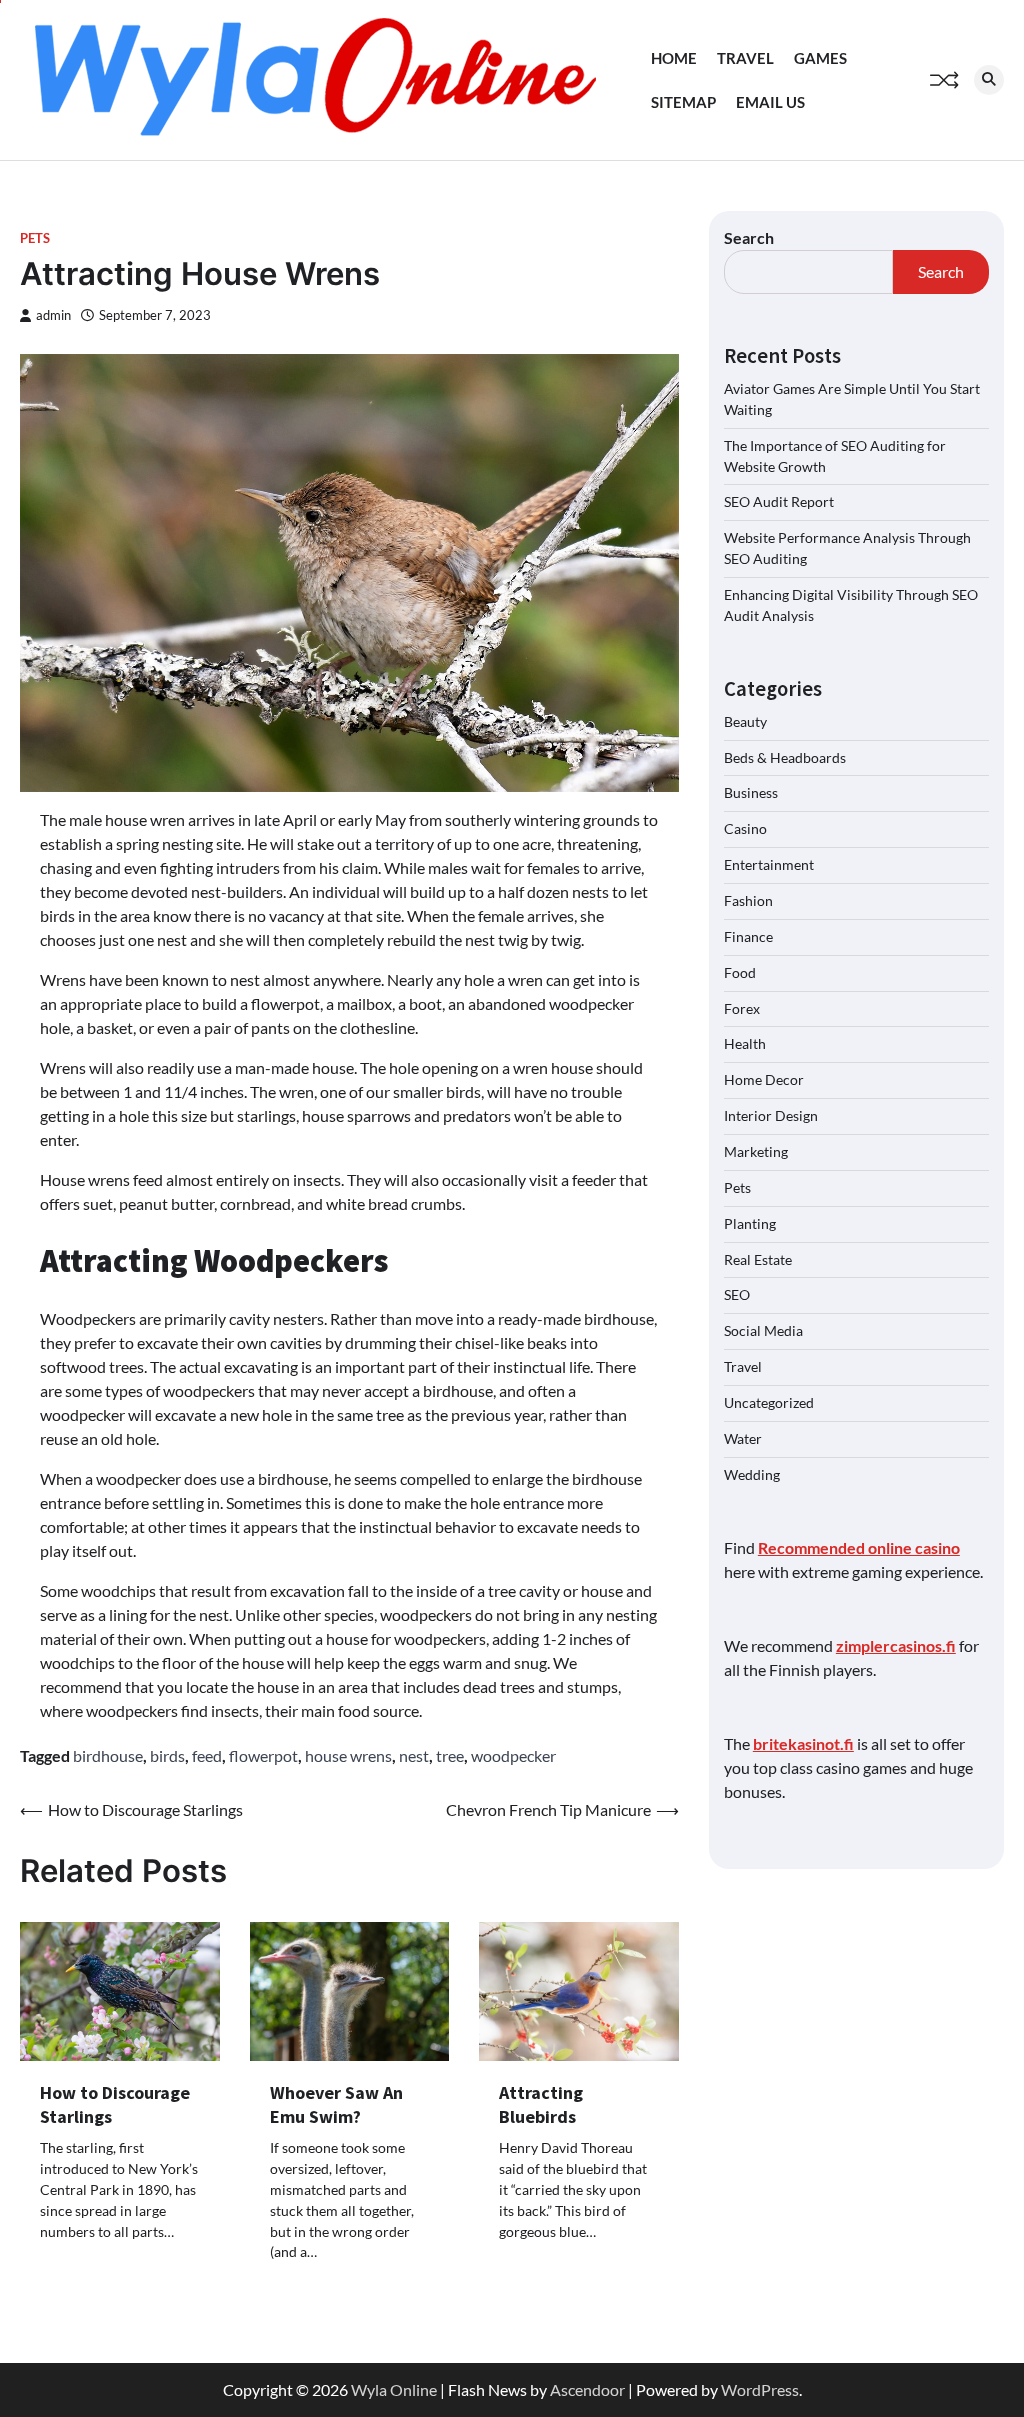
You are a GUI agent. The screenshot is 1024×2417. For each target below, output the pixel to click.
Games (820, 58)
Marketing (756, 1151)
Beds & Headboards (785, 757)
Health (745, 1043)
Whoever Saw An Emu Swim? (336, 2104)
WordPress (760, 2389)
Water (743, 1438)
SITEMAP (683, 102)
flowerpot (263, 1755)
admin (53, 315)
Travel (745, 58)
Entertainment (769, 864)
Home (674, 58)
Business (751, 792)
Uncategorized (769, 1402)
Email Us (770, 102)
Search (749, 237)
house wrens (348, 1755)
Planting (750, 1223)
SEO (737, 1294)
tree (450, 1755)
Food (740, 972)
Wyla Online (394, 2389)
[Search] (989, 80)
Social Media (763, 1330)
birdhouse (108, 1755)
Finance (748, 936)
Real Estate (758, 1259)
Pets (35, 238)
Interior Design (771, 1115)
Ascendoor (587, 2389)
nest (414, 1755)
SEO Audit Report (779, 501)
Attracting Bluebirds (541, 2104)
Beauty (745, 721)
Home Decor (764, 1079)
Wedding (752, 1474)
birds (167, 1755)
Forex (742, 1008)
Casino (745, 828)
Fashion (748, 900)
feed (207, 1755)
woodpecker (513, 1755)
